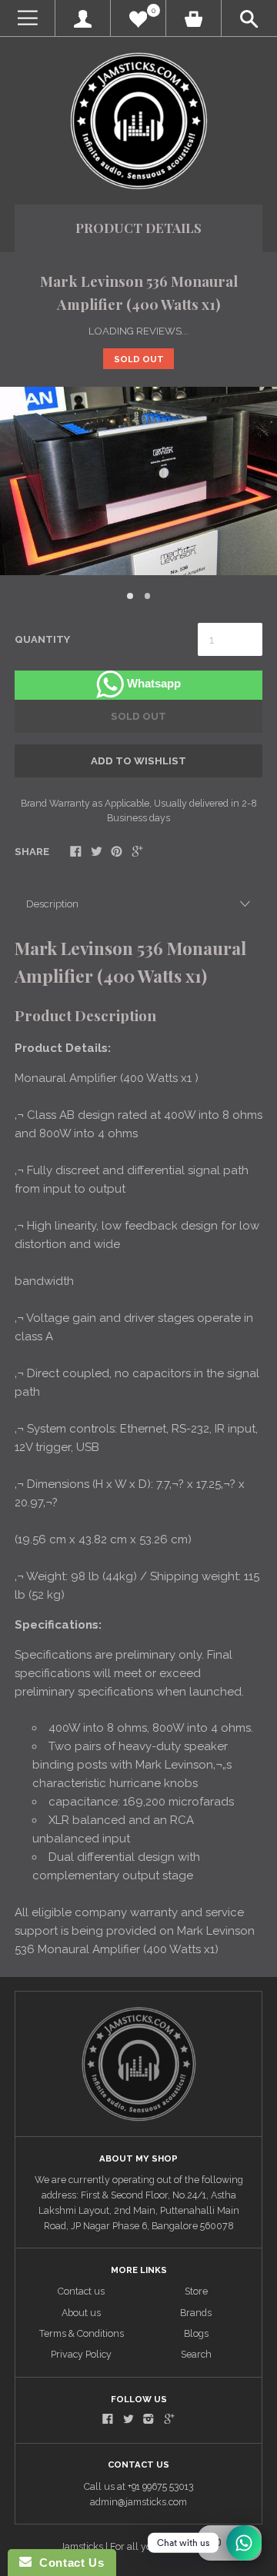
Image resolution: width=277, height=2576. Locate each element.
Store (196, 2291)
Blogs (196, 2333)
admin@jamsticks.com (138, 2502)
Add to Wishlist (138, 761)
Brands (196, 2313)
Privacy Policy (81, 2354)
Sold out (138, 716)
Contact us (81, 2291)
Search (196, 2354)
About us (81, 2313)
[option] (138, 481)
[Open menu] (27, 18)
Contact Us (68, 2563)
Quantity (42, 639)
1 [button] (130, 596)
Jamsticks (82, 2546)
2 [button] (148, 596)
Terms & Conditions (82, 2333)
